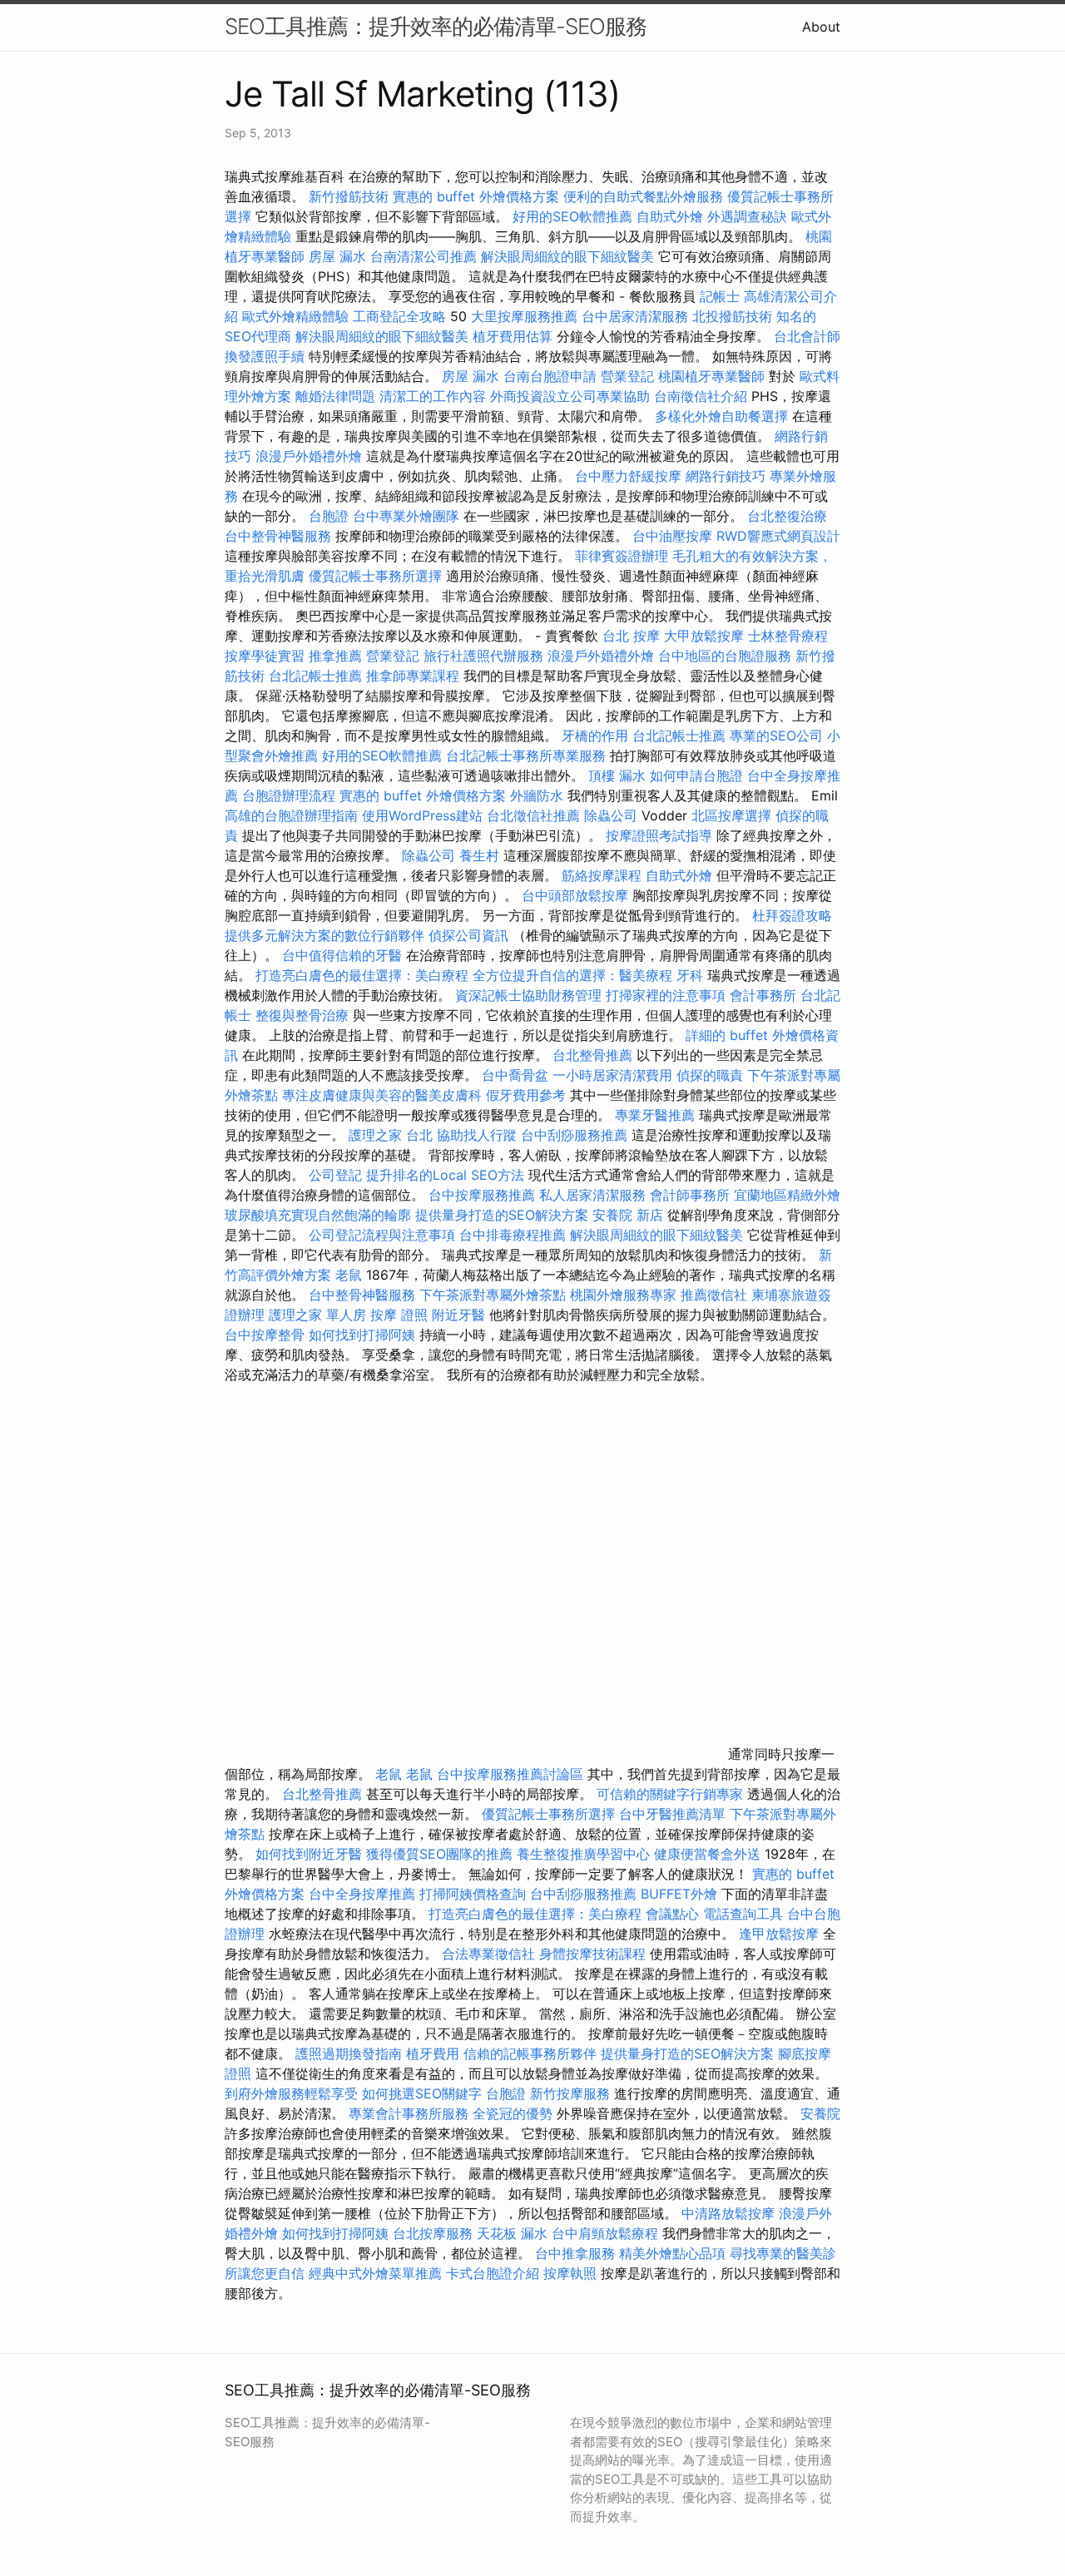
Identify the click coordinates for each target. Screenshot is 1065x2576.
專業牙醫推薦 (655, 1115)
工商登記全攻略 (399, 316)
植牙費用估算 (513, 336)
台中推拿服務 (575, 2253)
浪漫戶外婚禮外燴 (309, 456)
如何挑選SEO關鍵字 (422, 2093)
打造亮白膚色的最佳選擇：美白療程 (362, 975)
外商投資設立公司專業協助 (570, 396)
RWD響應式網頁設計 (778, 536)
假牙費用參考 (526, 1095)
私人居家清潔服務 (592, 1195)
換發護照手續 (265, 356)
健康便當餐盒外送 (707, 1854)
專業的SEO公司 (776, 736)
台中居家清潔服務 (635, 316)
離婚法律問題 (335, 396)
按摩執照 (570, 2273)
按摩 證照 (399, 1315)
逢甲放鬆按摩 (781, 1934)
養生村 (479, 855)
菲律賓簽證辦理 (622, 556)
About (821, 27)
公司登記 (335, 1175)
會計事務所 (763, 995)
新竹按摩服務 (572, 2093)
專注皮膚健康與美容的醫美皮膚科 (382, 1095)
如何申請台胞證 (696, 775)
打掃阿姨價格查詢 (473, 1894)
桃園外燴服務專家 (623, 1295)
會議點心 (672, 1914)
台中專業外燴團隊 (408, 516)
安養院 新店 (628, 1215)
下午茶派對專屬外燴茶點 (493, 1295)
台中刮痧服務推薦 (576, 1135)
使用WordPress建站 (422, 815)
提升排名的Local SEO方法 (445, 1175)
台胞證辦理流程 (289, 795)
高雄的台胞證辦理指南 (291, 815)
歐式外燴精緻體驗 (295, 316)
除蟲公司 (611, 815)
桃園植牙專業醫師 (711, 376)
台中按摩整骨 (267, 1335)
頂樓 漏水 (617, 775)
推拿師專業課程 (415, 676)
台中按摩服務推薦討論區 (512, 1774)
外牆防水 (537, 795)
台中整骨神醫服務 (280, 536)
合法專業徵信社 (488, 1954)
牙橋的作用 (595, 736)
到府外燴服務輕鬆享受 (291, 2093)
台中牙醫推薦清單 (672, 1814)
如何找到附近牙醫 (309, 1854)
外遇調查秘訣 (747, 216)
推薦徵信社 (714, 1295)
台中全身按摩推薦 (364, 1894)
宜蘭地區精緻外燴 (787, 1195)
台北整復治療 (787, 516)
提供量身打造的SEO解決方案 (502, 1215)
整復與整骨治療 (302, 1015)
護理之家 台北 (391, 1135)
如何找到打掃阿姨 (362, 1335)
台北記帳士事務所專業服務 (526, 755)
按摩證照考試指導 (661, 835)
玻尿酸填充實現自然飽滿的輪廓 (318, 1215)
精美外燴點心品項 (674, 2253)
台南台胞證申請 (550, 376)
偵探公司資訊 (468, 935)
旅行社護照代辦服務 (483, 656)
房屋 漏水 (337, 256)
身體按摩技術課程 (594, 1954)
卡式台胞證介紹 (493, 2273)
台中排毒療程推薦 (515, 1235)
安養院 (820, 2113)
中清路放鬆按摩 (730, 2213)
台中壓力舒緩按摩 (630, 476)
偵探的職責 (710, 1075)
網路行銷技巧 (726, 476)
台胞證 (329, 516)
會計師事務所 (690, 1195)
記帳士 (720, 296)
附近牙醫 (458, 1315)
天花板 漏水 (512, 2233)
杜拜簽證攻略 (792, 915)
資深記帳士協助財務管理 (528, 995)
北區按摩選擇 (733, 815)
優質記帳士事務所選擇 (375, 576)
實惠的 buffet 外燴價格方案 (476, 196)
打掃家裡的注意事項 (666, 995)
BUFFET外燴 (679, 1894)
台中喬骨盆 (515, 1075)
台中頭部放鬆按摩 (577, 895)
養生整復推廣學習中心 (583, 1854)
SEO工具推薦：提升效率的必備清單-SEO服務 (436, 26)
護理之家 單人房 (317, 1315)
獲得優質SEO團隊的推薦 (439, 1854)
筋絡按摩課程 (602, 875)
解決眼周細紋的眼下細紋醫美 (567, 256)
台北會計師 (807, 336)
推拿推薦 (335, 656)
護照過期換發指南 (349, 2053)
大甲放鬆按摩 (706, 636)
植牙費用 (433, 2053)
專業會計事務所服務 (409, 2113)
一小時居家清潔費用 (612, 1075)
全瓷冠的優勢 (513, 2113)
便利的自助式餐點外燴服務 (643, 196)
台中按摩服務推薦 (484, 1195)
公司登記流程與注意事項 (382, 1235)
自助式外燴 (670, 216)
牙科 (690, 975)
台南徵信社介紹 (701, 396)
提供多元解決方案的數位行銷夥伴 (324, 935)
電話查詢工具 (743, 1914)
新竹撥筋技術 (349, 196)
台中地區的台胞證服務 (725, 656)
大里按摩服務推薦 (526, 316)
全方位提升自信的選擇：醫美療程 (572, 975)
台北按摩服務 (433, 2233)
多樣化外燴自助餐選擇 (723, 416)
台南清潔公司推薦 (424, 256)
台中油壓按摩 (674, 536)
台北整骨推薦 (592, 1055)
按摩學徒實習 (267, 656)
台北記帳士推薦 (315, 676)
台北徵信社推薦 (533, 815)
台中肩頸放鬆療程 (607, 2233)
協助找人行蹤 (477, 1135)
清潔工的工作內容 (433, 396)
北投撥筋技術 (732, 316)
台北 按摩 (631, 636)
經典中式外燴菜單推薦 (375, 2273)
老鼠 (349, 1275)
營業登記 (627, 376)
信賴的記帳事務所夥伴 (530, 2053)
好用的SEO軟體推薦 (572, 216)
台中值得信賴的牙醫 (342, 955)
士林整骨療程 (788, 636)
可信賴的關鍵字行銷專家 (670, 1794)
